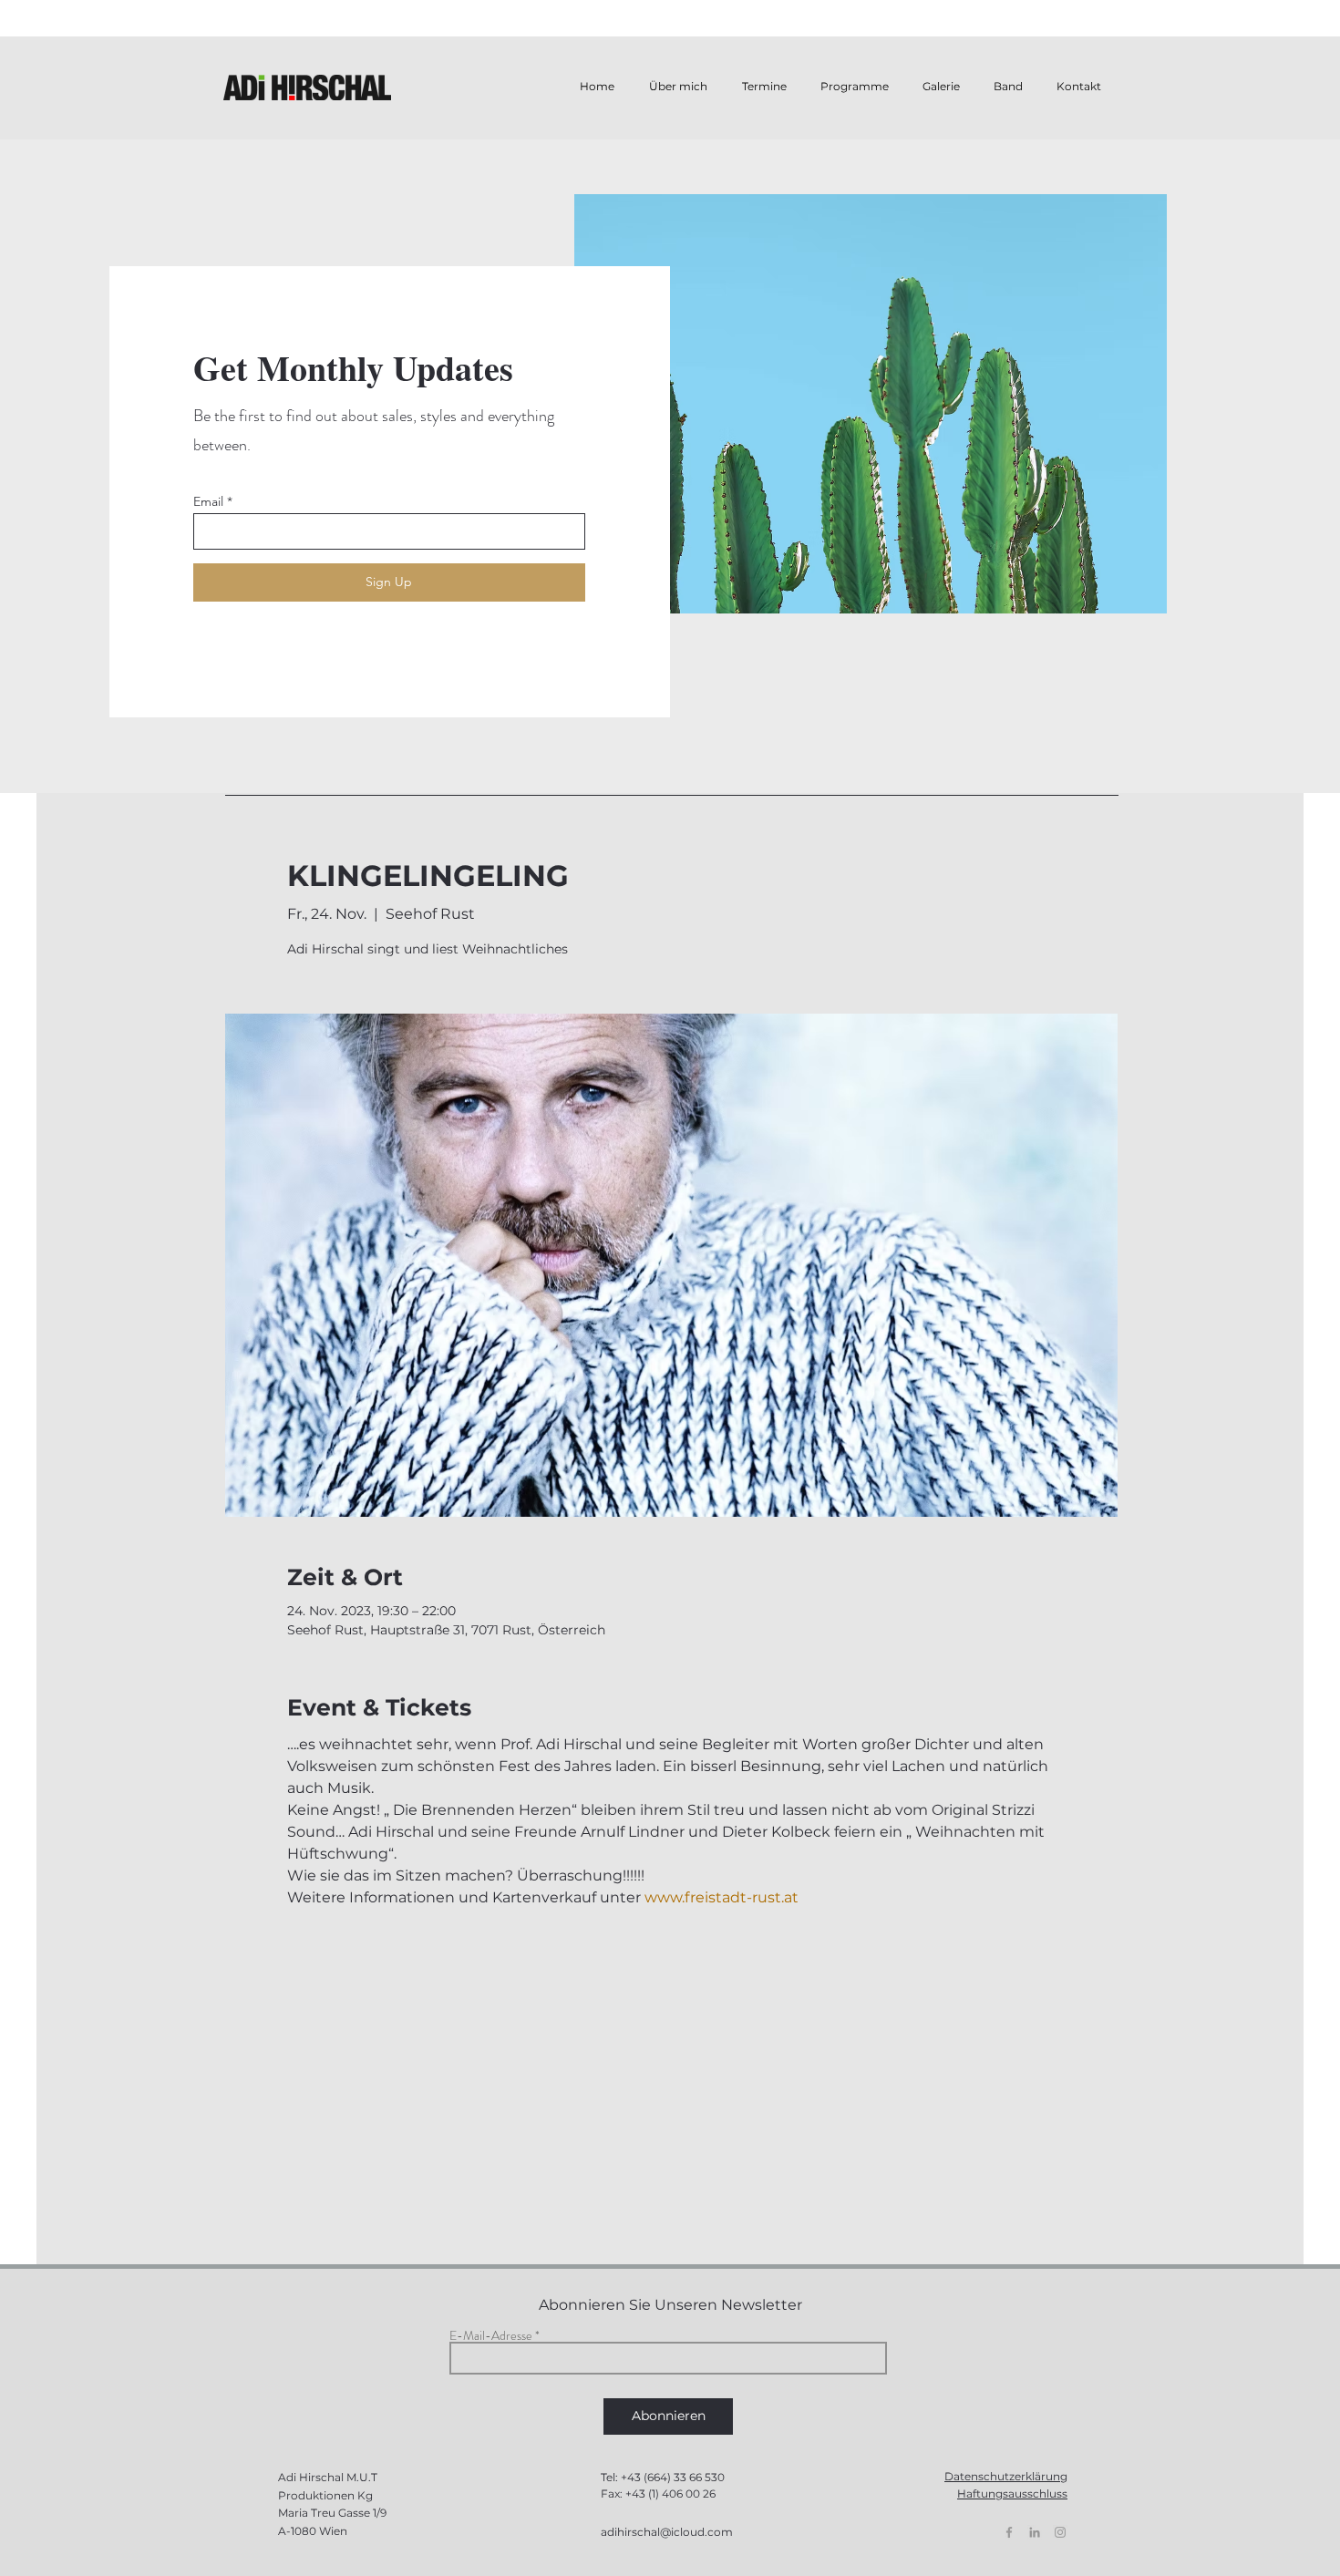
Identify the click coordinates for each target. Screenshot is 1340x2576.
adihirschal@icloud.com (667, 2532)
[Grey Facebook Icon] (1009, 2532)
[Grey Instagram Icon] (1060, 2532)
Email (208, 501)
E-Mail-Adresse (491, 2335)
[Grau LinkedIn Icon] (1035, 2532)
